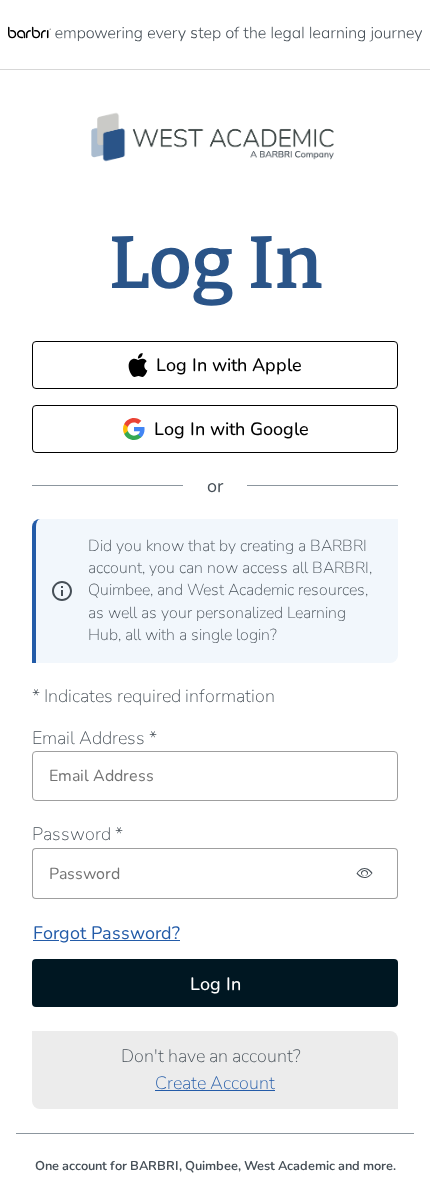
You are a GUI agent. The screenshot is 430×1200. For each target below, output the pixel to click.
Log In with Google (231, 429)
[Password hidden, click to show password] (365, 873)
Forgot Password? (106, 933)
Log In (215, 984)
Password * (77, 834)
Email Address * (94, 738)
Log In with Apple (229, 365)
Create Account (215, 1083)
